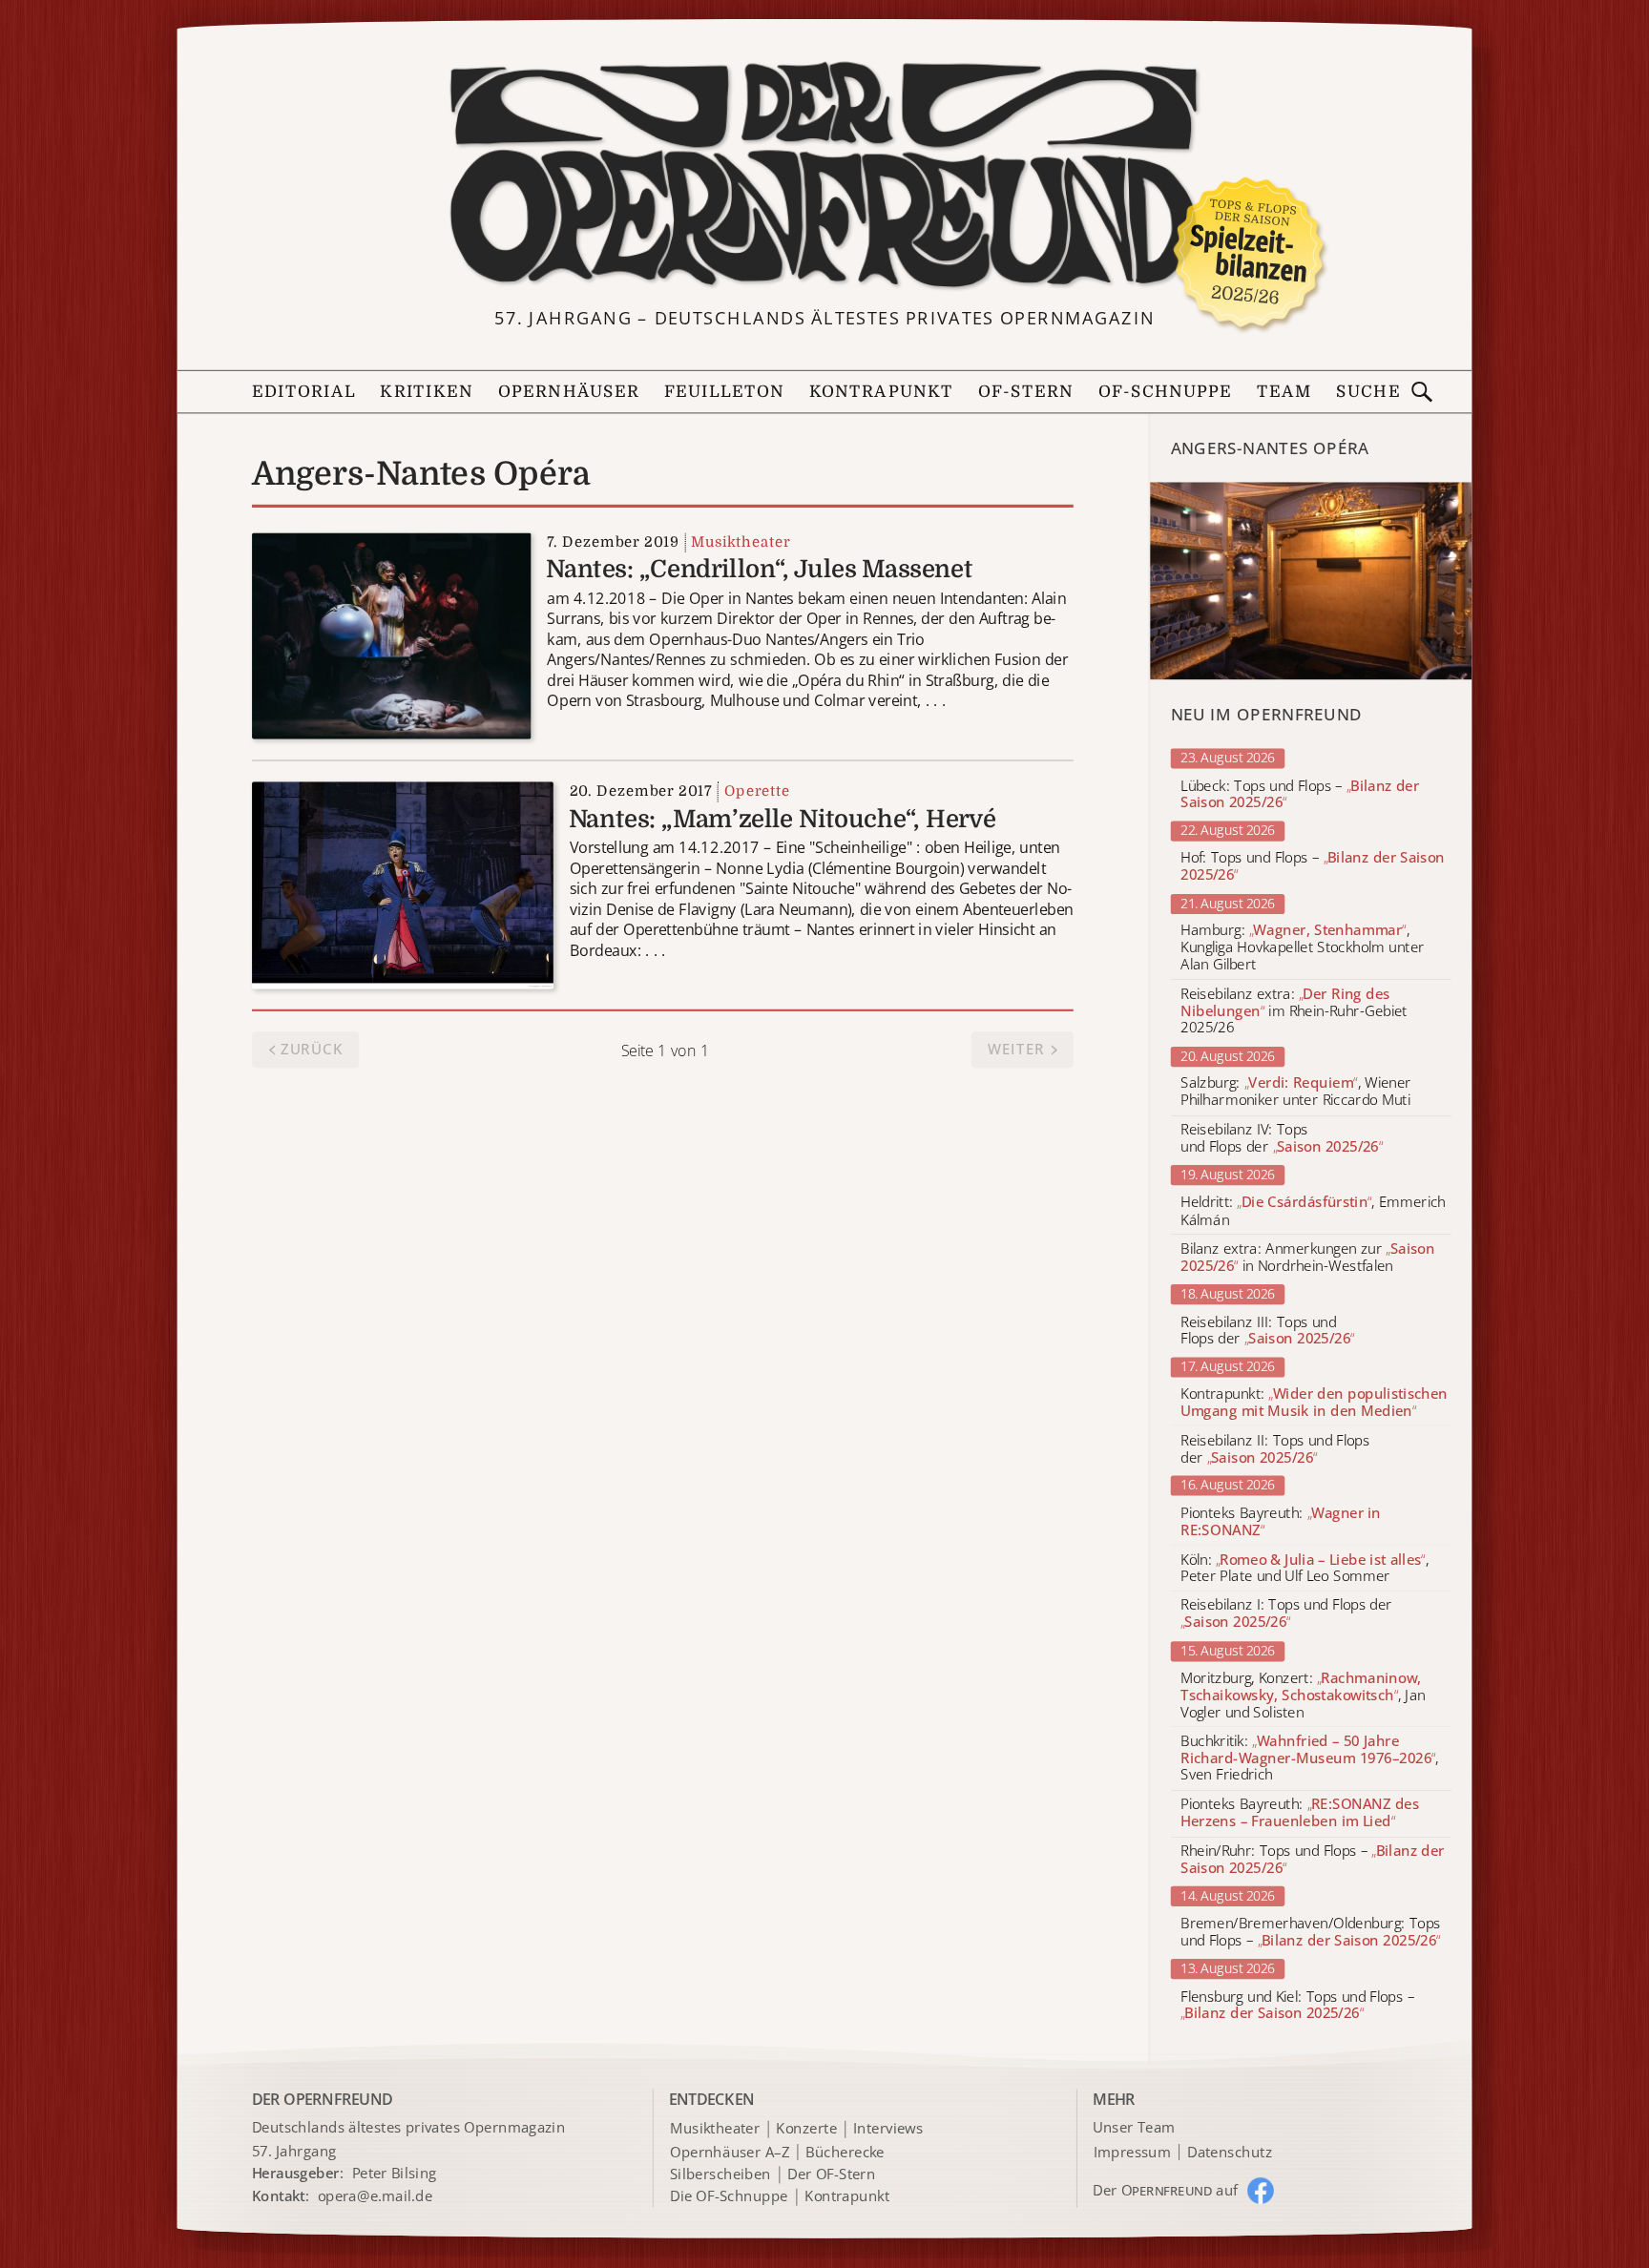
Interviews (888, 2130)
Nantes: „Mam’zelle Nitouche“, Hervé (783, 820)
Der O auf (1166, 2190)
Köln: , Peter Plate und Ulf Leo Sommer (1305, 1569)
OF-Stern (1026, 392)
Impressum (1132, 2153)
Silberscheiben (720, 2174)
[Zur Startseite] (824, 176)
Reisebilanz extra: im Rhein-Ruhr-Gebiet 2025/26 (1294, 1011)
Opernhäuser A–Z (730, 2153)
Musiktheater (741, 541)
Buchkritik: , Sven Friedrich (1309, 1758)
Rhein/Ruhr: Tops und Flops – (1313, 1860)
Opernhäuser (569, 392)
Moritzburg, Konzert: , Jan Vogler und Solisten (1303, 1695)
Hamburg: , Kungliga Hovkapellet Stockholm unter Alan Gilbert (1302, 948)
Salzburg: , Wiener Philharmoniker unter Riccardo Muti (1296, 1092)
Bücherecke (845, 2153)
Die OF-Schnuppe (729, 2197)
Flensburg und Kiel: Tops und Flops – (1297, 2005)
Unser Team (1134, 2128)
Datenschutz (1230, 2153)
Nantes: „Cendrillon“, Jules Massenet (759, 570)
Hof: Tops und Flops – (1313, 867)
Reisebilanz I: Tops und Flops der (1286, 1614)
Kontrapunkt (881, 392)
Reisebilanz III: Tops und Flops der (1267, 1330)
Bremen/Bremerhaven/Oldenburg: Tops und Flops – (1310, 1932)
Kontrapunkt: (1314, 1403)
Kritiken (427, 392)
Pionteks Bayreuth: (1281, 1522)
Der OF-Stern (831, 2174)
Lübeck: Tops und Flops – (1300, 795)
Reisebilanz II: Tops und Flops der (1275, 1449)
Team (1284, 392)
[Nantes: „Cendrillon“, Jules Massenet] (392, 634)
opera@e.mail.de (376, 2195)
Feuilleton (725, 392)
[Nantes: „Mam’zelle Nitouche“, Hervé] (403, 884)
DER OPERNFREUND (323, 2099)
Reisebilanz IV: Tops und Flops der (1282, 1139)
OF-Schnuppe (1166, 392)
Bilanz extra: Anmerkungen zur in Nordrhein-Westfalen (1307, 1258)
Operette (758, 791)
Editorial (304, 392)
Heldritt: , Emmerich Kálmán (1313, 1212)
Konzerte (806, 2130)
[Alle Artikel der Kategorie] (1312, 581)
